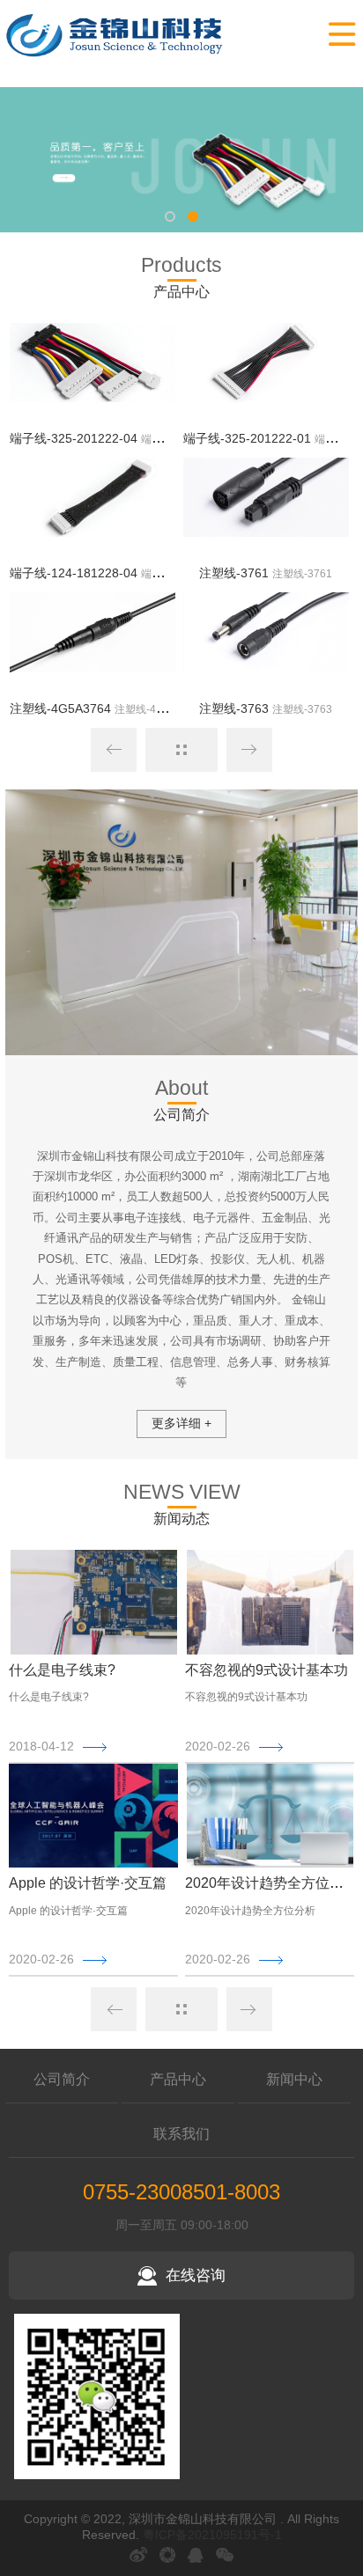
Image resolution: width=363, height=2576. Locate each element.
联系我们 (181, 2134)
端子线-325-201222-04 (74, 438)
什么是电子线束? (62, 1670)
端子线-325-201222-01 (247, 438)
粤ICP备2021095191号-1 (212, 2535)
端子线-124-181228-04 (74, 573)
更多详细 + (181, 1423)
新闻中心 (294, 2079)
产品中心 (178, 2079)
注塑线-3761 (234, 573)
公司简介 (62, 2079)
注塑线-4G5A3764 (60, 708)
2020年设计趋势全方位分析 (271, 1883)
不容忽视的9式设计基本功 (267, 1670)
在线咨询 (196, 2275)
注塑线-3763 (234, 708)
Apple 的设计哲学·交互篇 (88, 1883)
